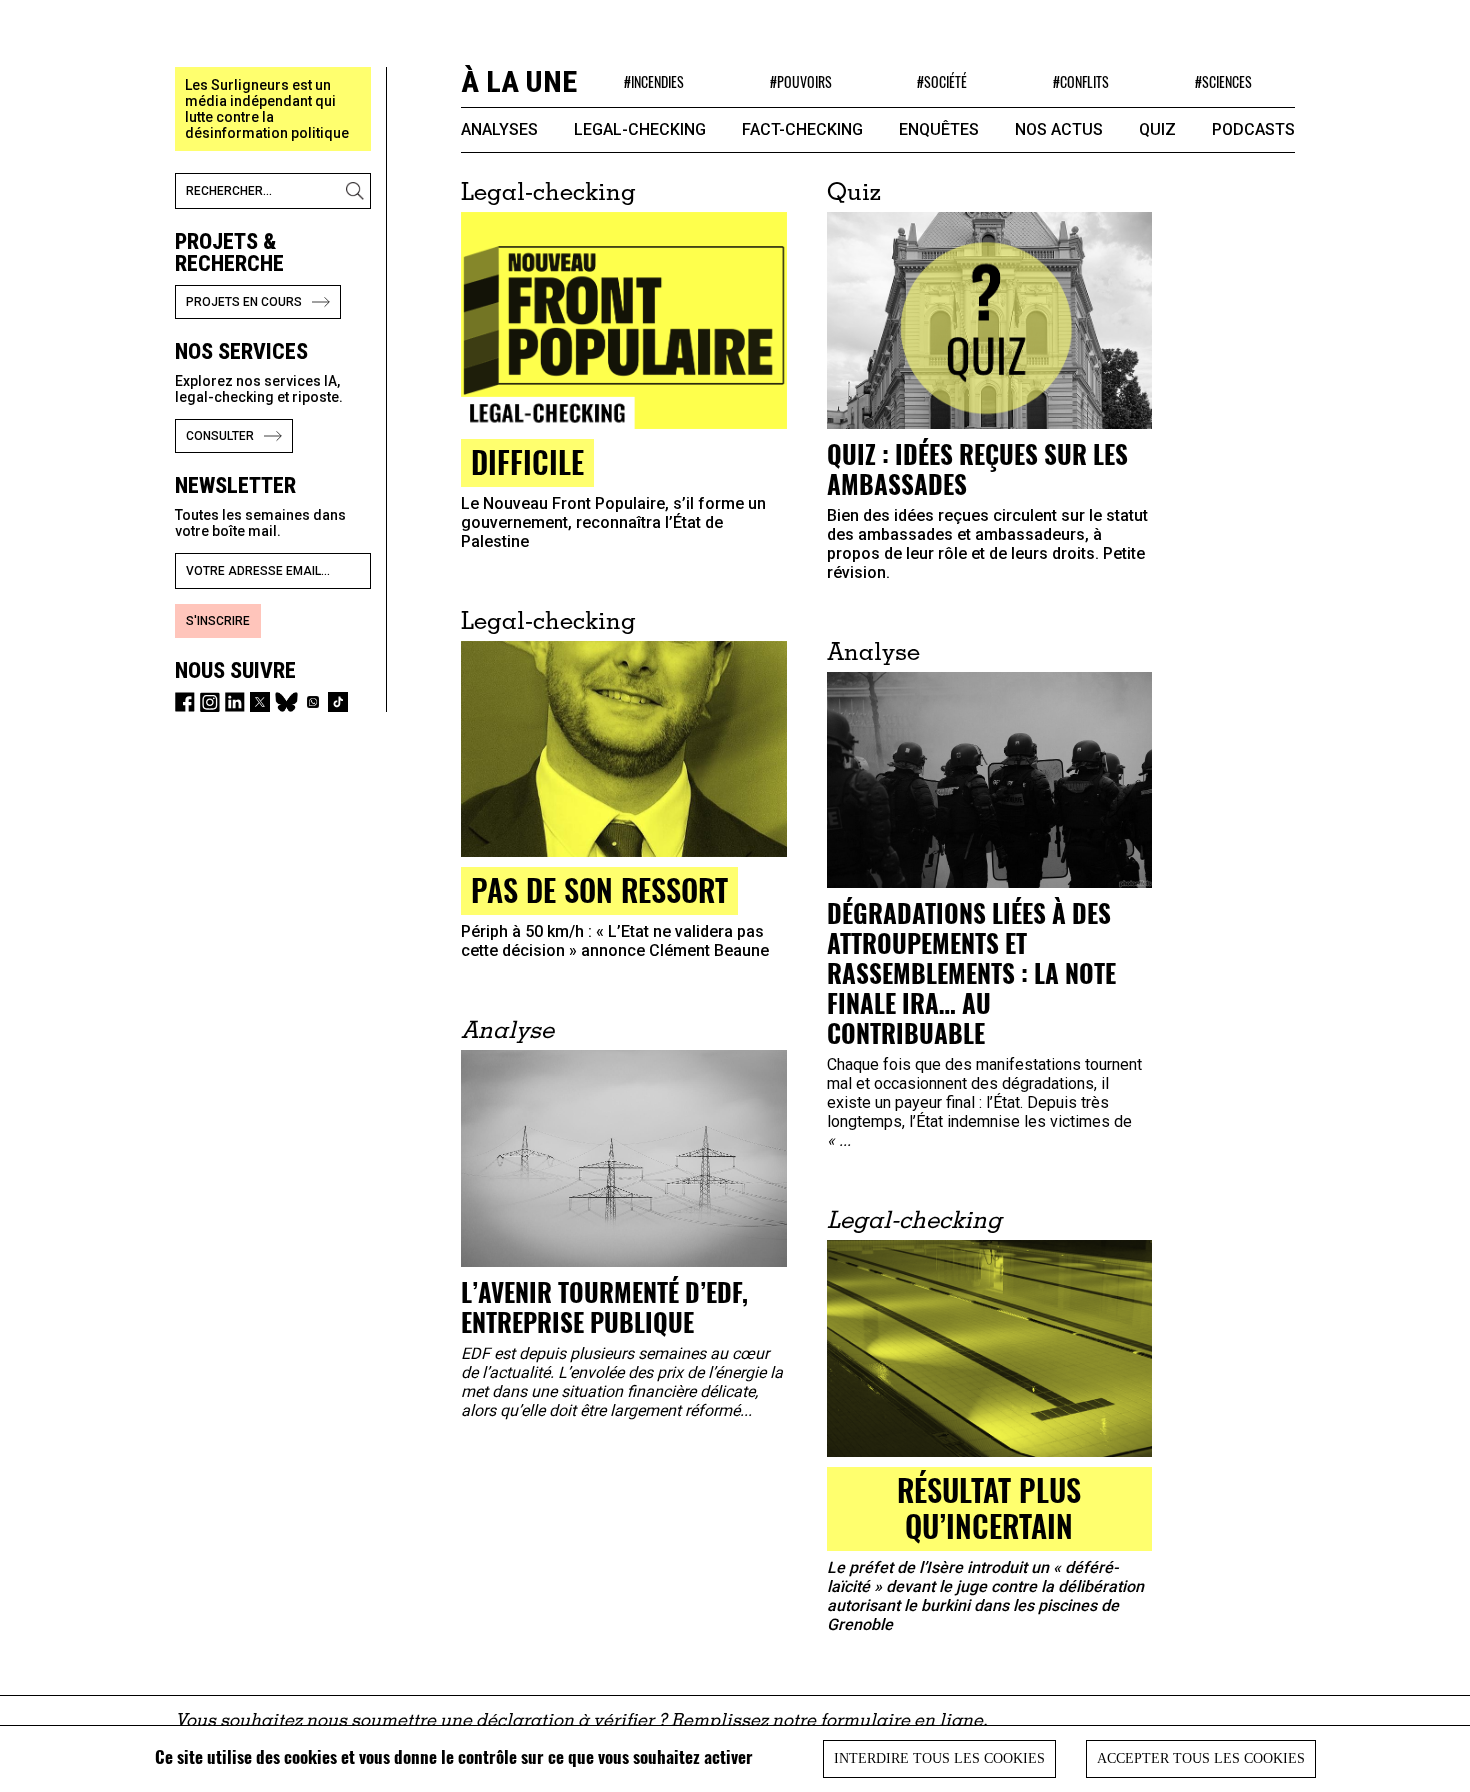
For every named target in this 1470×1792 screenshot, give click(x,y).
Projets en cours (244, 302)
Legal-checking (640, 129)
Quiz (1157, 129)
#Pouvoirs (801, 81)
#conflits (1081, 81)
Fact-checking (802, 129)
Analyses (499, 129)
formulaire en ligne (901, 1722)
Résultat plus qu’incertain (989, 1507)
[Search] (358, 191)
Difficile (527, 461)
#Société (942, 81)
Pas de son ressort (599, 889)
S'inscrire (218, 621)
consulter (220, 436)
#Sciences (1223, 81)
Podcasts (1253, 129)
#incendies (654, 81)
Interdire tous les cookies (939, 1758)
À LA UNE (519, 81)
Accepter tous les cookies (1201, 1758)
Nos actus (1059, 129)
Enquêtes (939, 129)
